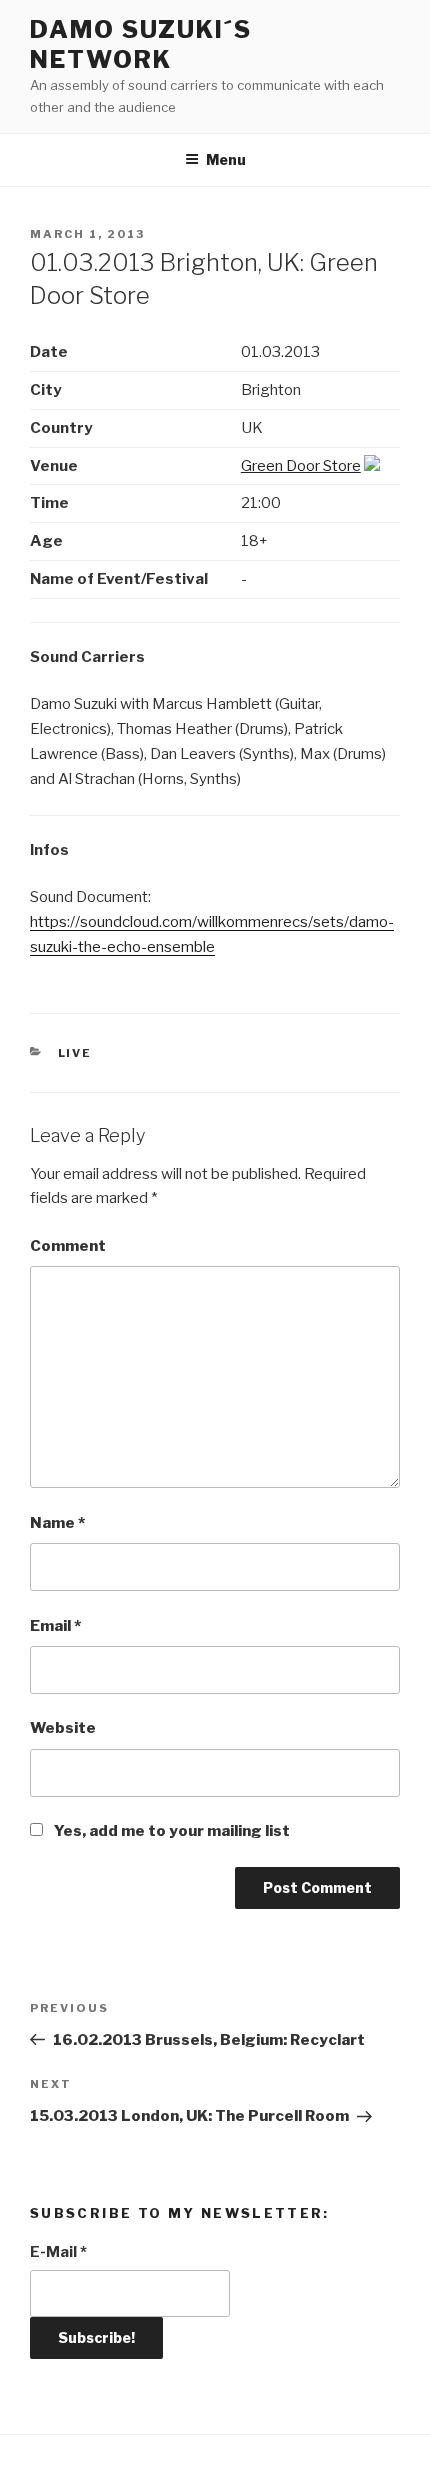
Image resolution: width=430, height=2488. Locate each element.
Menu (226, 159)
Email (55, 1626)
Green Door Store (301, 466)
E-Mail (58, 2252)
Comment (68, 1246)
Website (63, 1728)
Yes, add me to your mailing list (170, 1831)
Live (75, 1053)
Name (57, 1523)
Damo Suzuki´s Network (141, 44)
